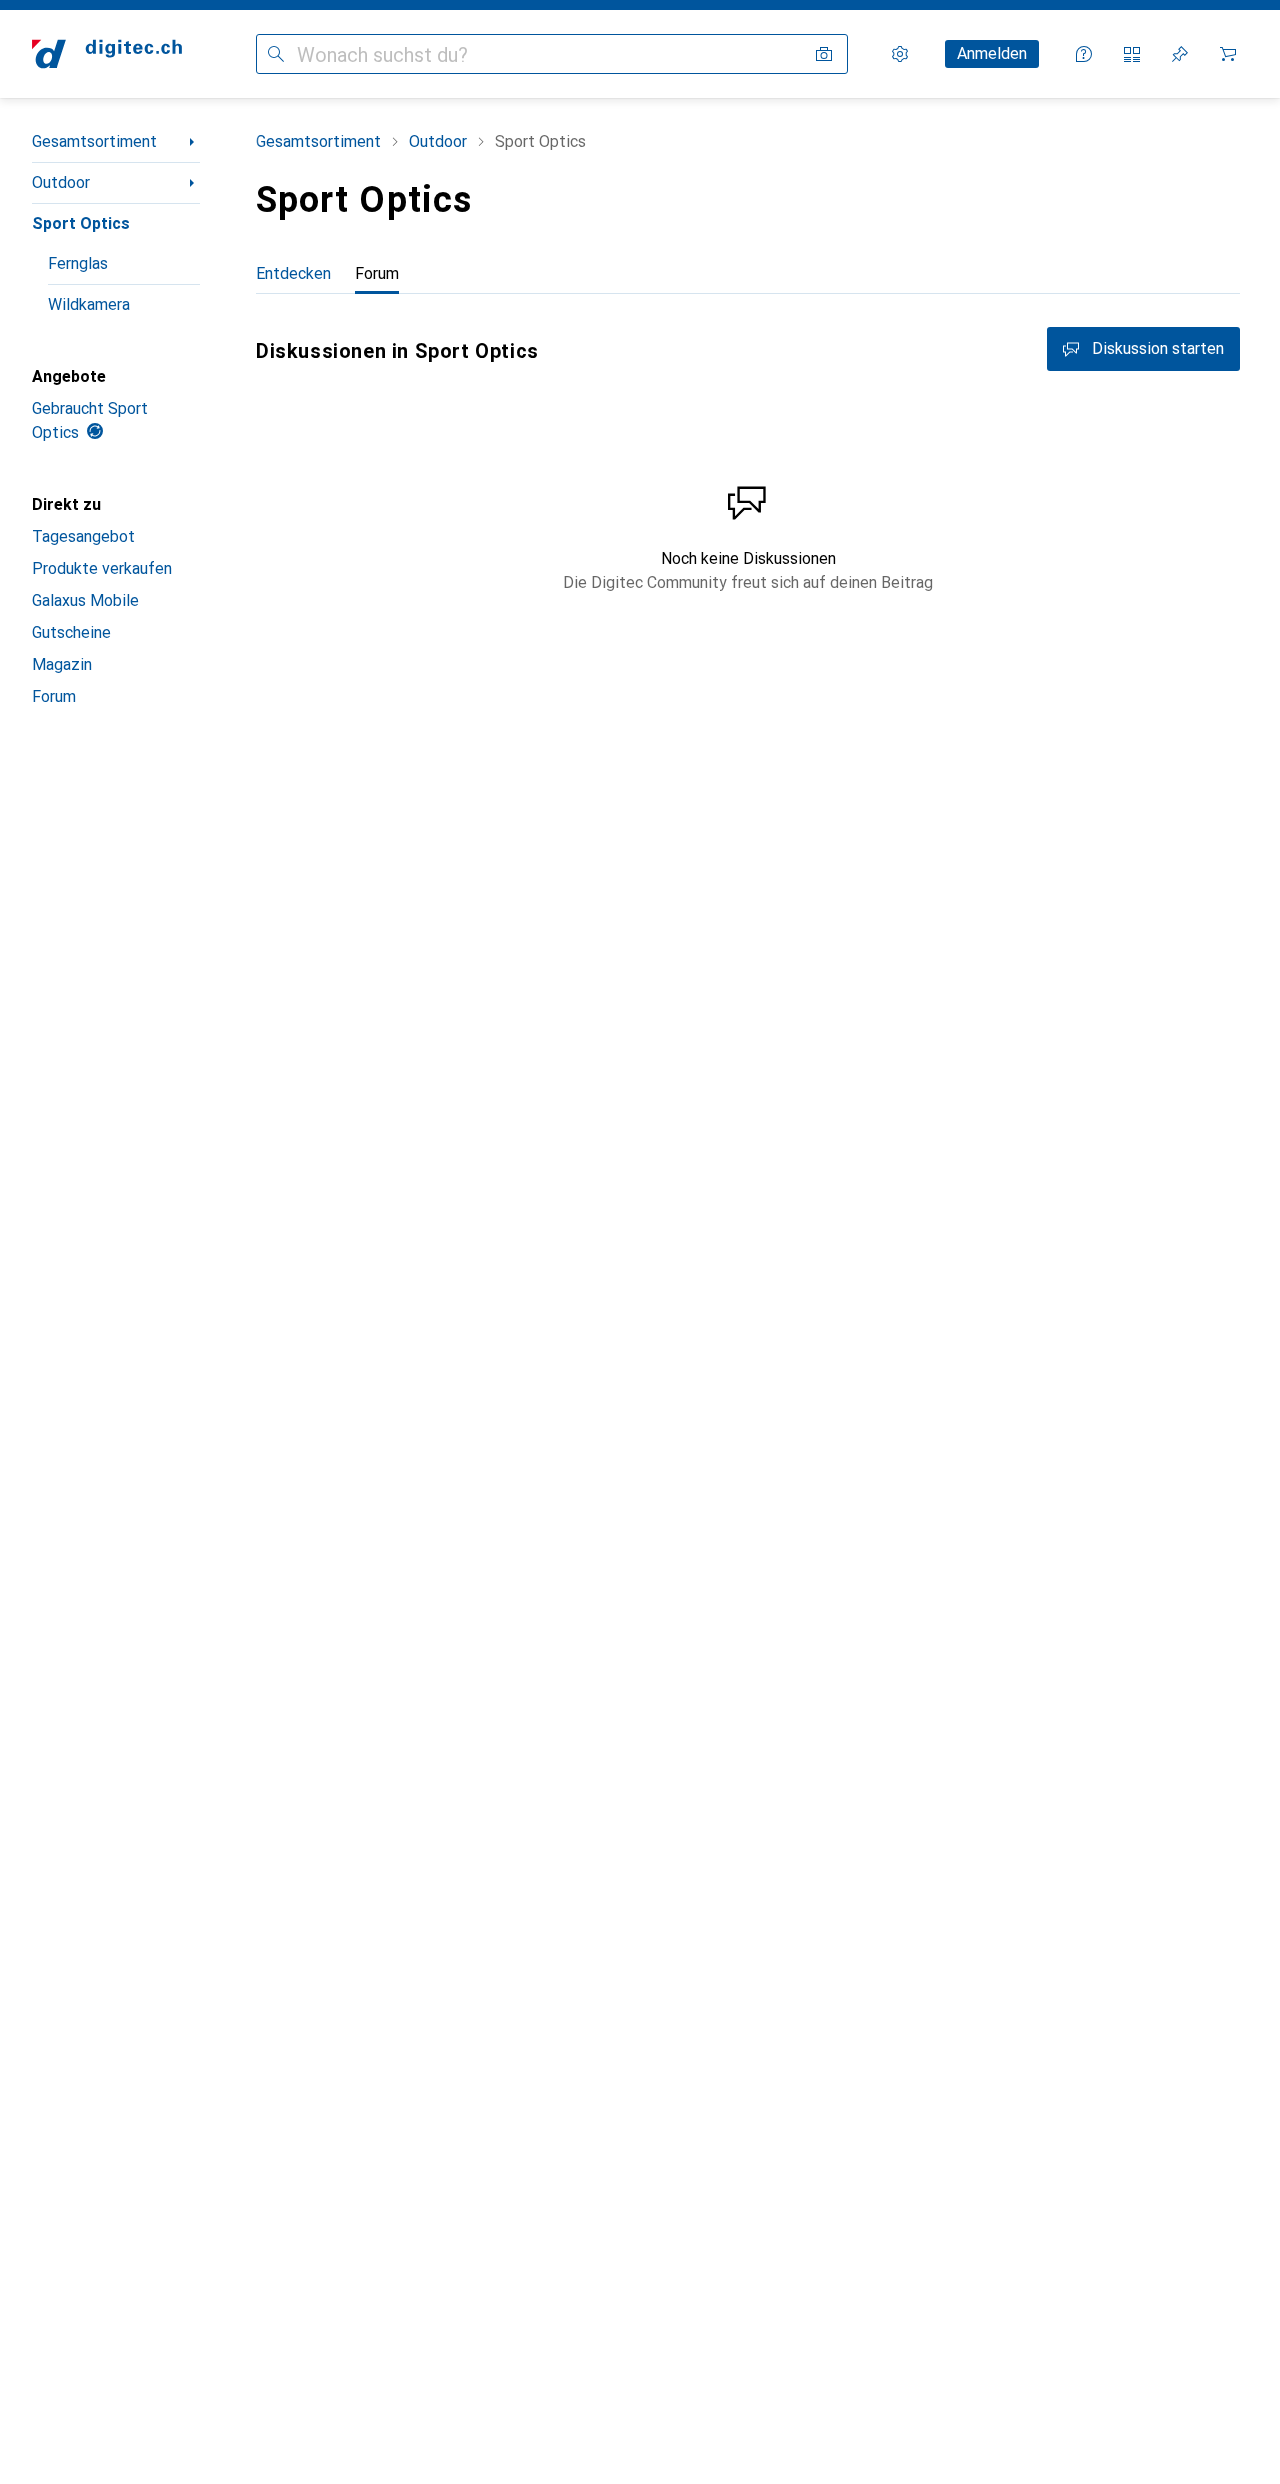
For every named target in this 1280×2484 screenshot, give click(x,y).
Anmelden (992, 53)
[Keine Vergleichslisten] (1132, 54)
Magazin (62, 664)
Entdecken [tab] (293, 273)
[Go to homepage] (107, 54)
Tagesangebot (83, 536)
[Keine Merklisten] (1180, 54)
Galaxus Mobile (85, 600)
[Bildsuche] (824, 54)
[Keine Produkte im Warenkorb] (1228, 54)
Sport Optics (81, 223)
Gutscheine (71, 632)
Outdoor (61, 182)
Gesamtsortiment (94, 141)
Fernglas (78, 263)
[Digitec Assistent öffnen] (1084, 54)
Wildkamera (89, 304)
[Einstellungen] (900, 54)
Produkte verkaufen (102, 568)
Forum (54, 696)
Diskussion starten (1158, 348)
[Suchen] (276, 54)
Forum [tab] (377, 273)
